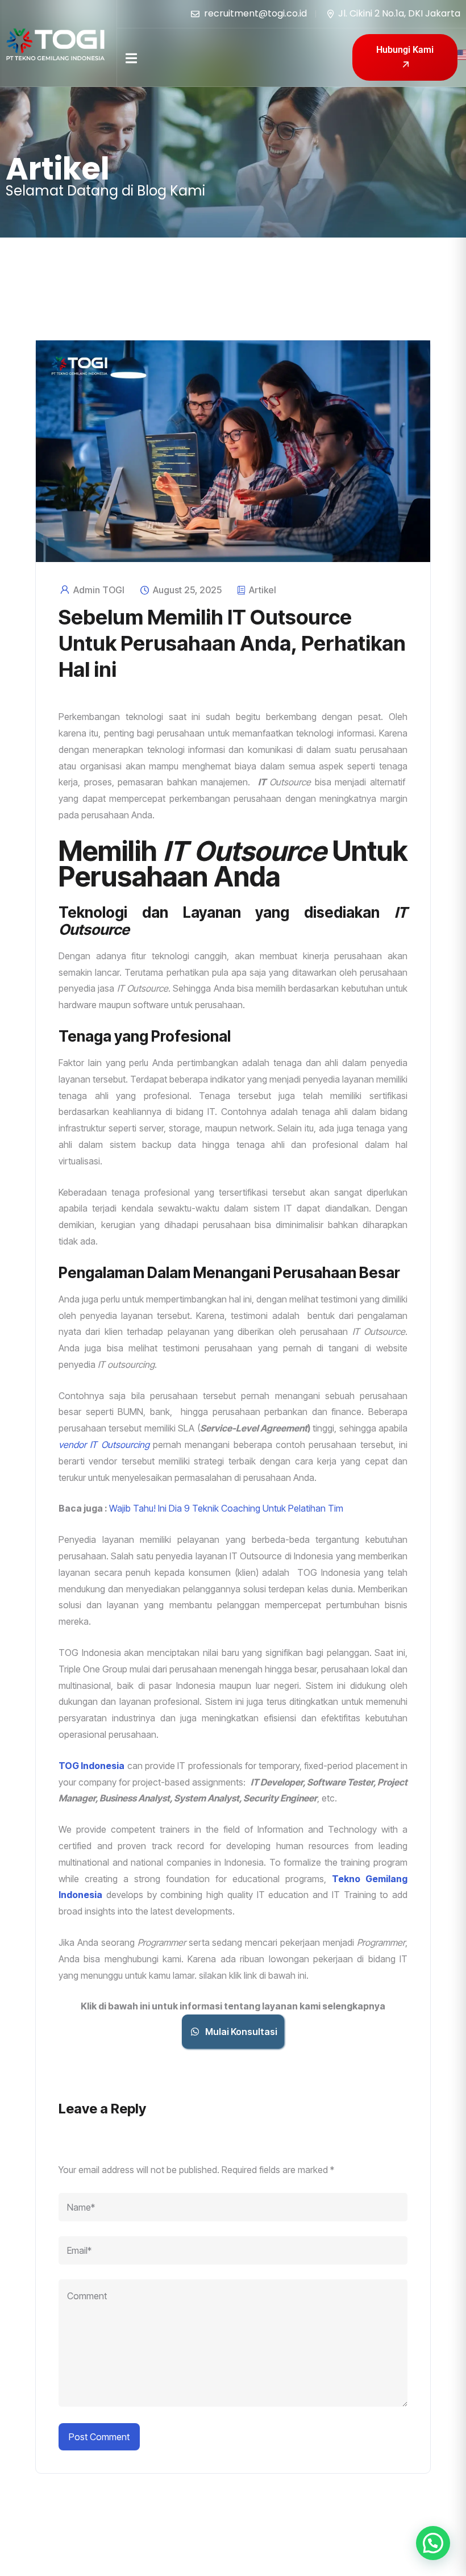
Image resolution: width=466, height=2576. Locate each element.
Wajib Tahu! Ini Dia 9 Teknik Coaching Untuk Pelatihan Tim (226, 1508)
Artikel (263, 590)
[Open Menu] (131, 57)
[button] (433, 2543)
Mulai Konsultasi (241, 2032)
